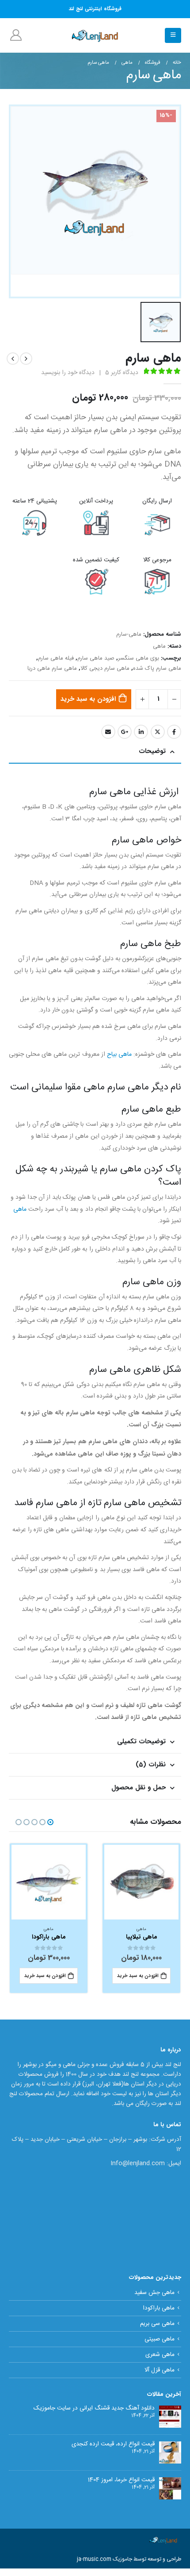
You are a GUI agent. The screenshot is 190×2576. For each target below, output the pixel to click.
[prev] (26, 359)
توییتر (158, 732)
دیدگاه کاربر (122, 373)
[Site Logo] (95, 35)
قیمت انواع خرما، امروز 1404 (121, 2480)
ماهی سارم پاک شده (157, 669)
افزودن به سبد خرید (88, 699)
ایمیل (108, 732)
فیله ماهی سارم (56, 658)
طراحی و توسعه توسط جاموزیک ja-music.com (129, 2559)
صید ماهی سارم (96, 658)
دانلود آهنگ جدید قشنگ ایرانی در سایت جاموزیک (94, 2408)
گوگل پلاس (125, 732)
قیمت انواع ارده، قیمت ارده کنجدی (113, 2444)
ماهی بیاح (119, 1054)
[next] (13, 359)
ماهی (159, 647)
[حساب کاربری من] (16, 35)
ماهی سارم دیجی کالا (105, 669)
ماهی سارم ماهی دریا (52, 669)
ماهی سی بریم (157, 2324)
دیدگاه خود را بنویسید (68, 373)
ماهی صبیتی (160, 2339)
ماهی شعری (160, 2355)
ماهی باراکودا (159, 2308)
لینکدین (141, 732)
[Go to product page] (142, 1882)
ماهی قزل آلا (160, 2370)
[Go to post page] (170, 2417)
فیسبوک (174, 732)
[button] (173, 35)
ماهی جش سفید (154, 2293)
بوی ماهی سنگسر (139, 658)
